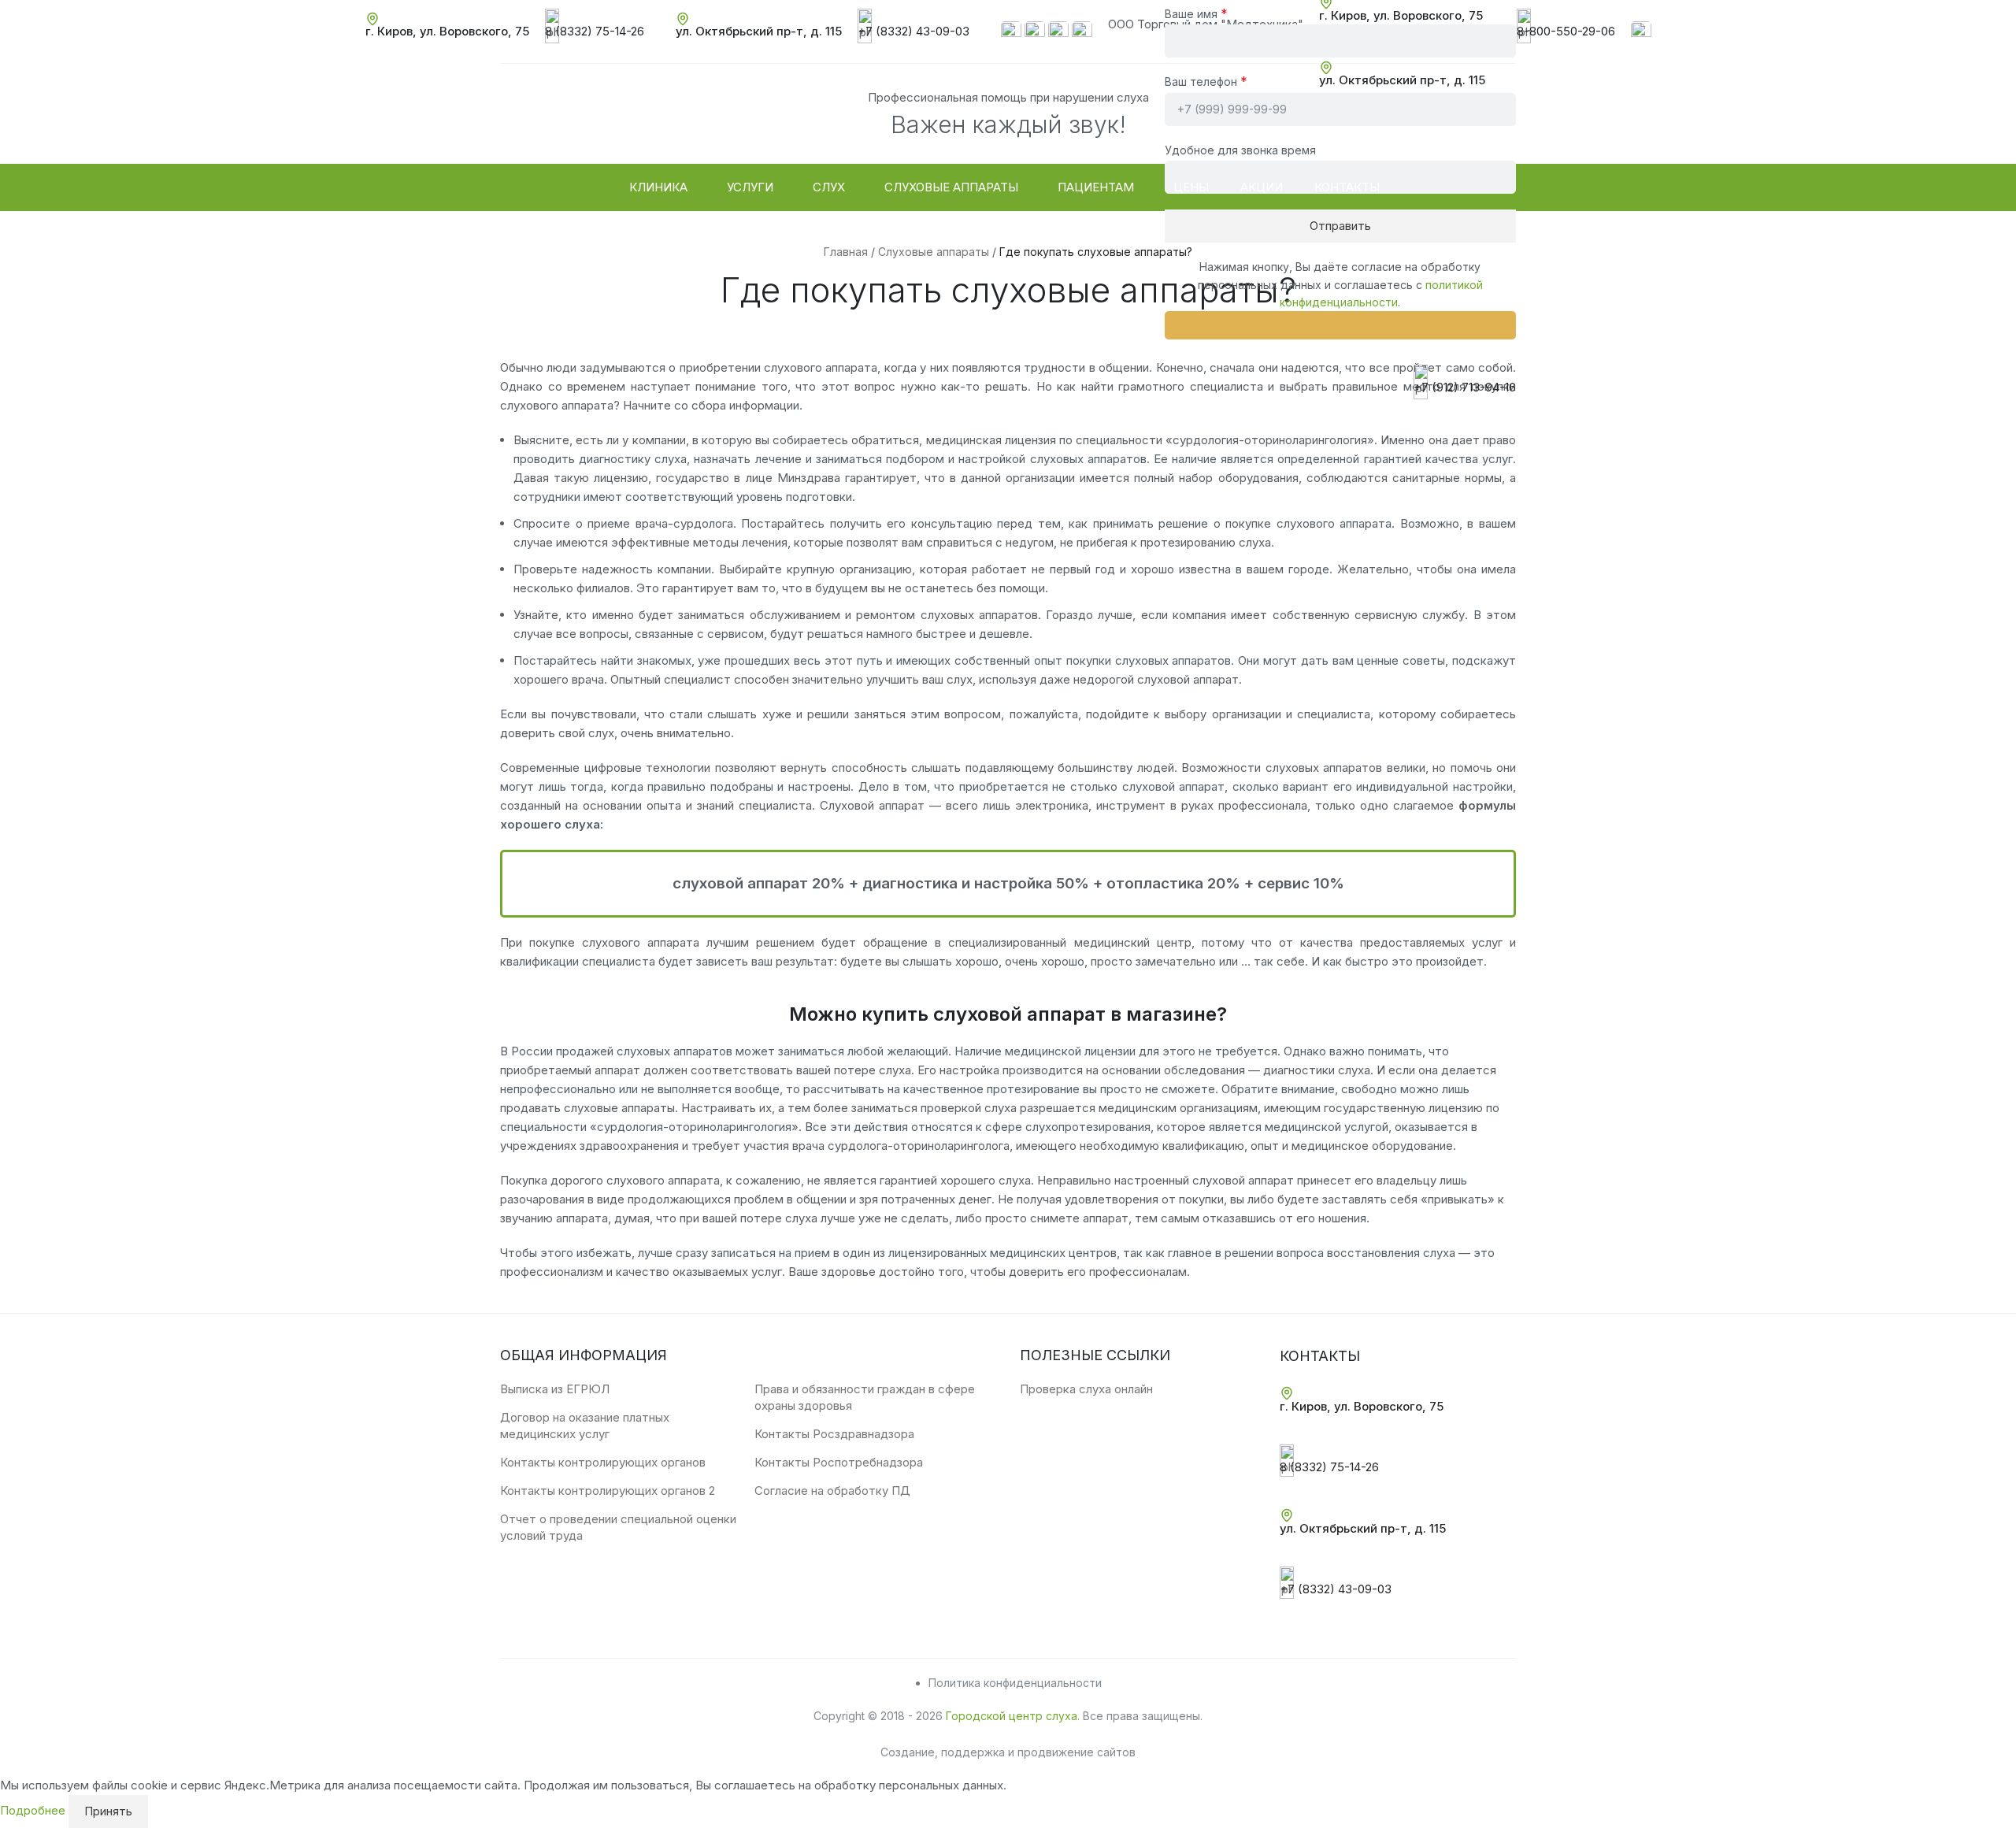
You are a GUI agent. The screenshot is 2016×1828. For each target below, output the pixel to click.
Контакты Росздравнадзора (834, 1434)
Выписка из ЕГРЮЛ (555, 1389)
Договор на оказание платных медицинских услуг (585, 1426)
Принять (108, 1811)
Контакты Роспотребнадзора (839, 1462)
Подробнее (34, 1810)
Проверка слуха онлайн (1086, 1389)
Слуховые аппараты (934, 252)
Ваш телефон (1206, 81)
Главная (846, 252)
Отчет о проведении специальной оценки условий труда (618, 1527)
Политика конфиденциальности (1015, 1683)
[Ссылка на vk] (1641, 30)
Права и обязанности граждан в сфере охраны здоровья (865, 1397)
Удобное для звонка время (1240, 150)
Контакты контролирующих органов (603, 1462)
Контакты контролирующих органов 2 (608, 1491)
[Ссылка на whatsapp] (1011, 30)
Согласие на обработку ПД (832, 1491)
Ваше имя (1196, 13)
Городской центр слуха (1012, 1716)
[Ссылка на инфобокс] (447, 32)
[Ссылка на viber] (1035, 30)
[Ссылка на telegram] (1058, 30)
